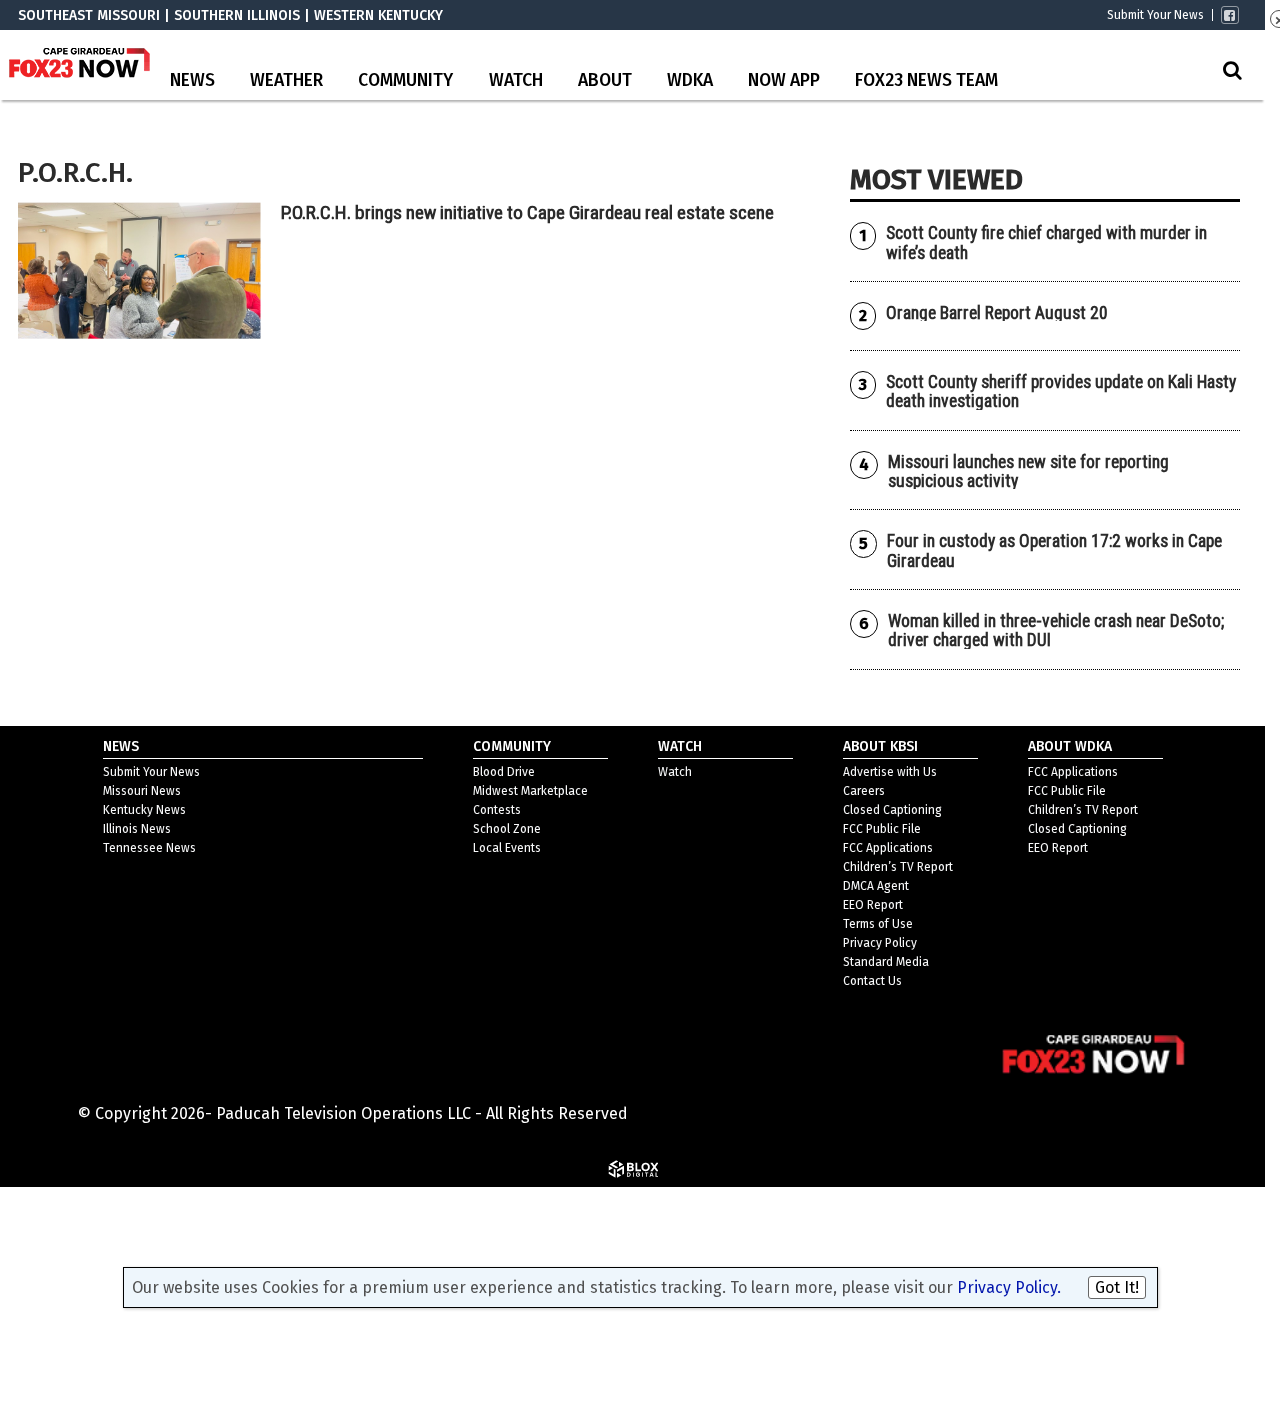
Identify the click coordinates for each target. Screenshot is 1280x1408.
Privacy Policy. (1009, 1287)
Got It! (1117, 1287)
